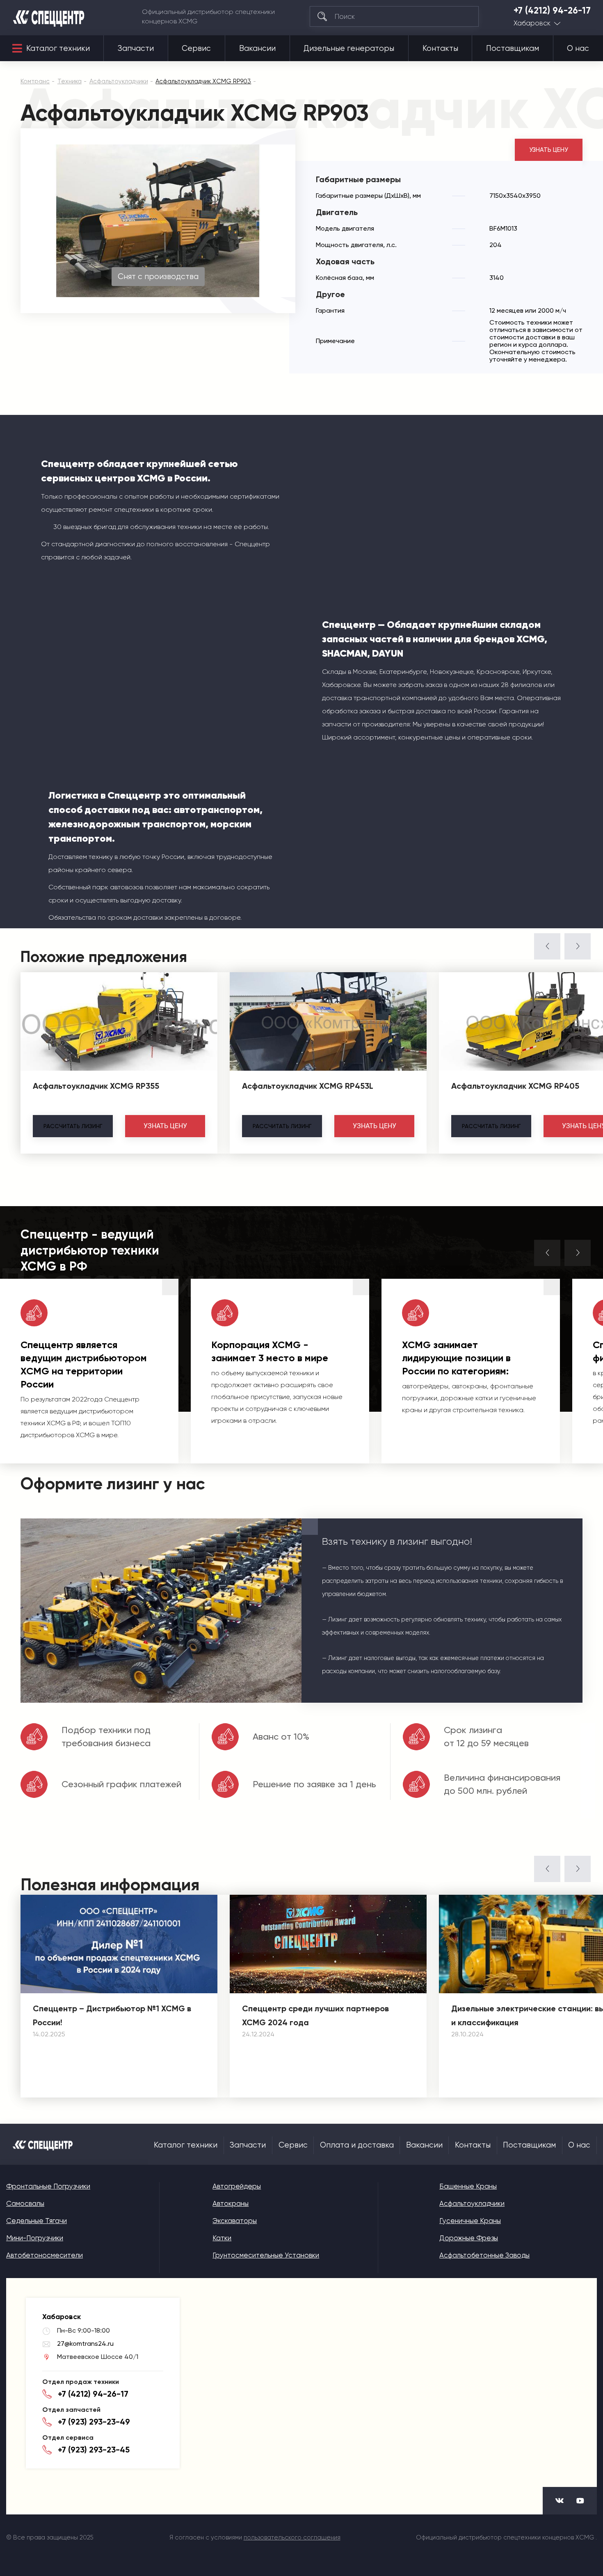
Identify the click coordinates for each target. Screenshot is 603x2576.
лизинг (73, 1126)
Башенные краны (468, 2186)
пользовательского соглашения (292, 2537)
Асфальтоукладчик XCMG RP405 (515, 1086)
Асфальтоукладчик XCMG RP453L (308, 1086)
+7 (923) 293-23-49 (94, 2422)
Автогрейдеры (237, 2186)
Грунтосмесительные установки (266, 2255)
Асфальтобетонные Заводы (484, 2255)
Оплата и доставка (357, 2145)
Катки (222, 2238)
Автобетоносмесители (45, 2255)
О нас (578, 48)
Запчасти (136, 48)
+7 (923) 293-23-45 (94, 2450)
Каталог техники (58, 48)
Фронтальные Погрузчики (48, 2186)
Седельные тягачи (37, 2221)
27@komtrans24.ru (85, 2344)
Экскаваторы (235, 2221)
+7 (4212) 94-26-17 (552, 11)
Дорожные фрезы (469, 2238)
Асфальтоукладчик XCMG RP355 (96, 1086)
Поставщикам (513, 48)
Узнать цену (549, 150)
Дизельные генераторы (349, 48)
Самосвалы (25, 2203)
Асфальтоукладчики (472, 2203)
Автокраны (231, 2203)
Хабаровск (532, 23)
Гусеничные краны (470, 2221)
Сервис (196, 48)
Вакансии (257, 48)
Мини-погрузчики (35, 2238)
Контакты (440, 48)
